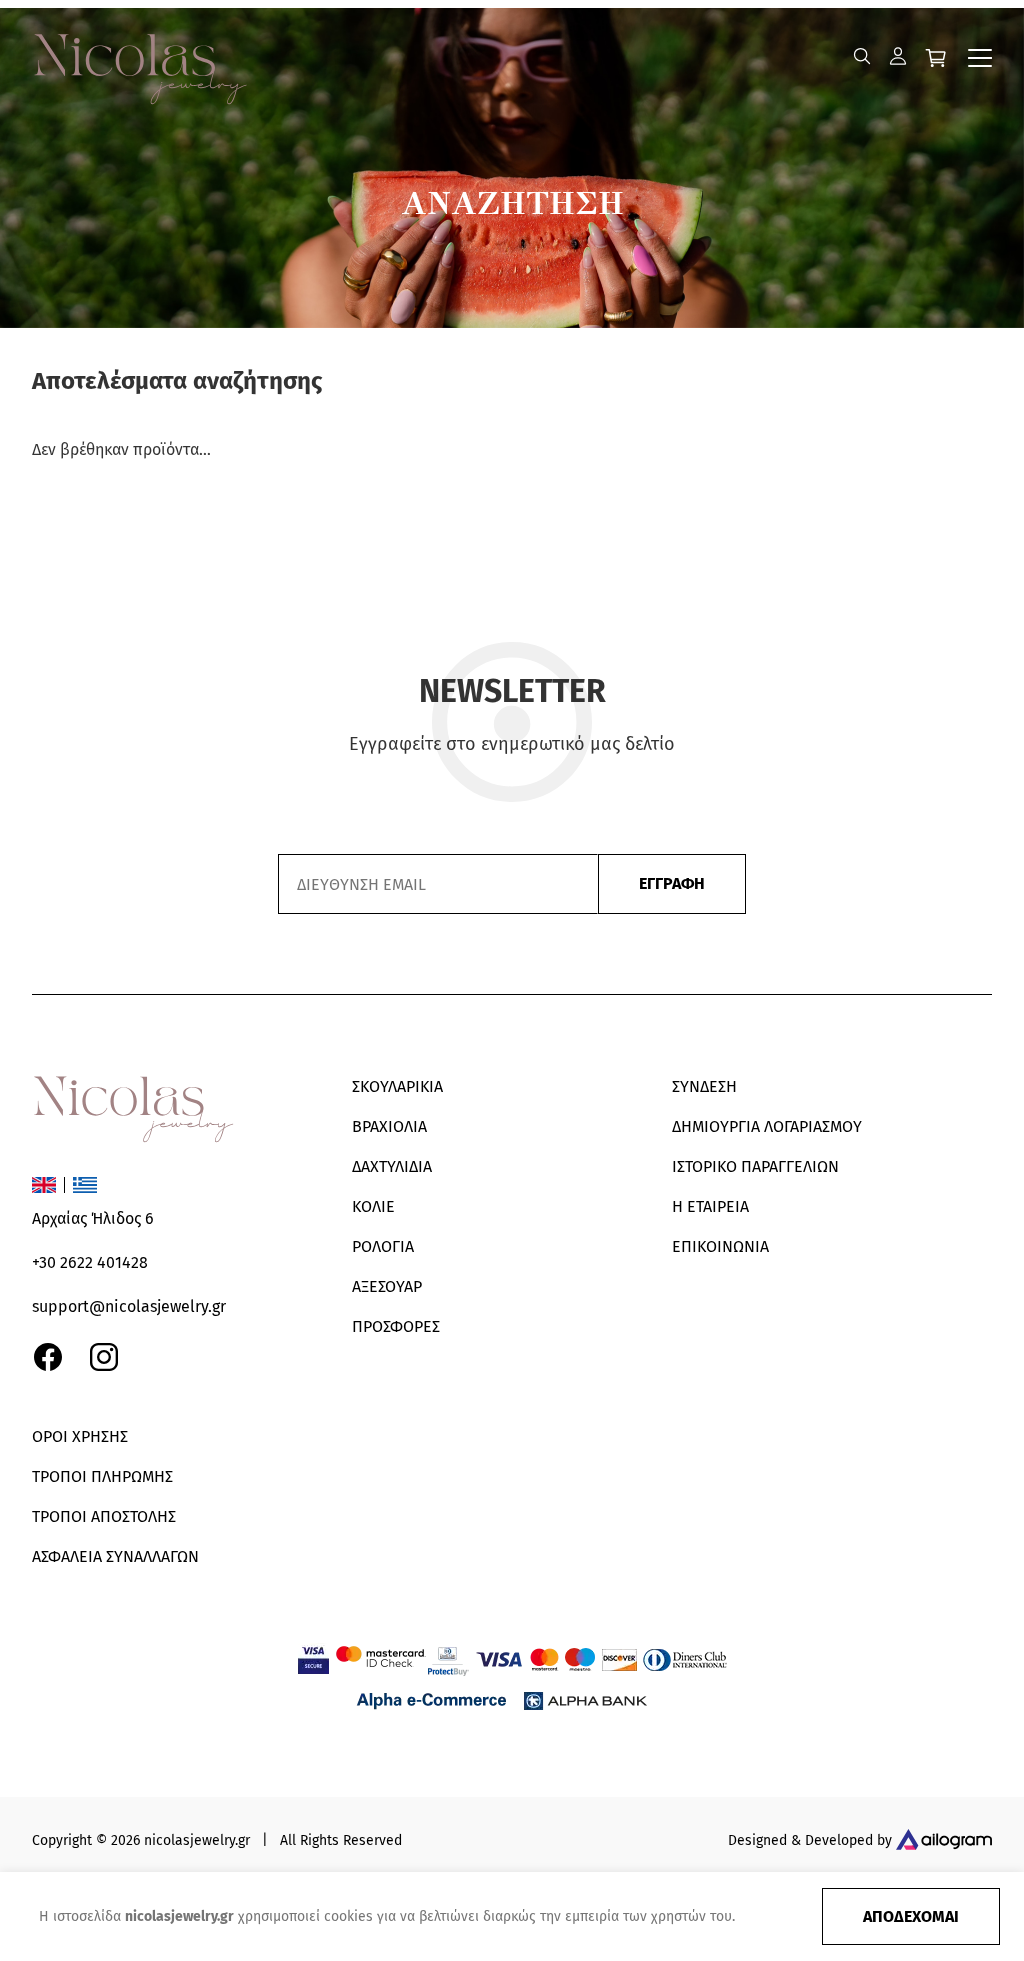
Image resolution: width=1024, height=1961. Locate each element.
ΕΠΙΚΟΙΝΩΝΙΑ (720, 1246)
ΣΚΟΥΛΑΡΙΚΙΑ (397, 1086)
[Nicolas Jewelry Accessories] (160, 56)
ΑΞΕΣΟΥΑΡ (387, 1286)
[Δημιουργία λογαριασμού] (898, 56)
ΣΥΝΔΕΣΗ (704, 1086)
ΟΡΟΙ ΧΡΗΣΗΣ (80, 1436)
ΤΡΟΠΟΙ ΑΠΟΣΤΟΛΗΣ (104, 1516)
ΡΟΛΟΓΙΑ (383, 1246)
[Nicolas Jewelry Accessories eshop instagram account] (104, 1357)
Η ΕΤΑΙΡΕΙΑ (710, 1206)
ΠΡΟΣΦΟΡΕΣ (396, 1326)
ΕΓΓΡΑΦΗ (672, 883)
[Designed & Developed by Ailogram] (944, 1841)
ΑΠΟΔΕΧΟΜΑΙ (911, 1916)
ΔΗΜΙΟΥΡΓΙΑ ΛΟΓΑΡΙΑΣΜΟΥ (767, 1126)
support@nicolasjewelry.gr (129, 1306)
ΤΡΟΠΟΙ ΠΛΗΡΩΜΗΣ (102, 1476)
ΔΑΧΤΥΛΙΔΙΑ (392, 1166)
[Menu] (980, 58)
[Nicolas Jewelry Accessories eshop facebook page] (48, 1357)
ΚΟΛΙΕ (373, 1206)
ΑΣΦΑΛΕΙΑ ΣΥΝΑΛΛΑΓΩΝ (115, 1556)
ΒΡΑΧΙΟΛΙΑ (389, 1126)
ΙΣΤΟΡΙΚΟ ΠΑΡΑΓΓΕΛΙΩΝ (755, 1166)
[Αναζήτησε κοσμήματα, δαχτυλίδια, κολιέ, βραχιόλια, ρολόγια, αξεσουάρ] (862, 56)
